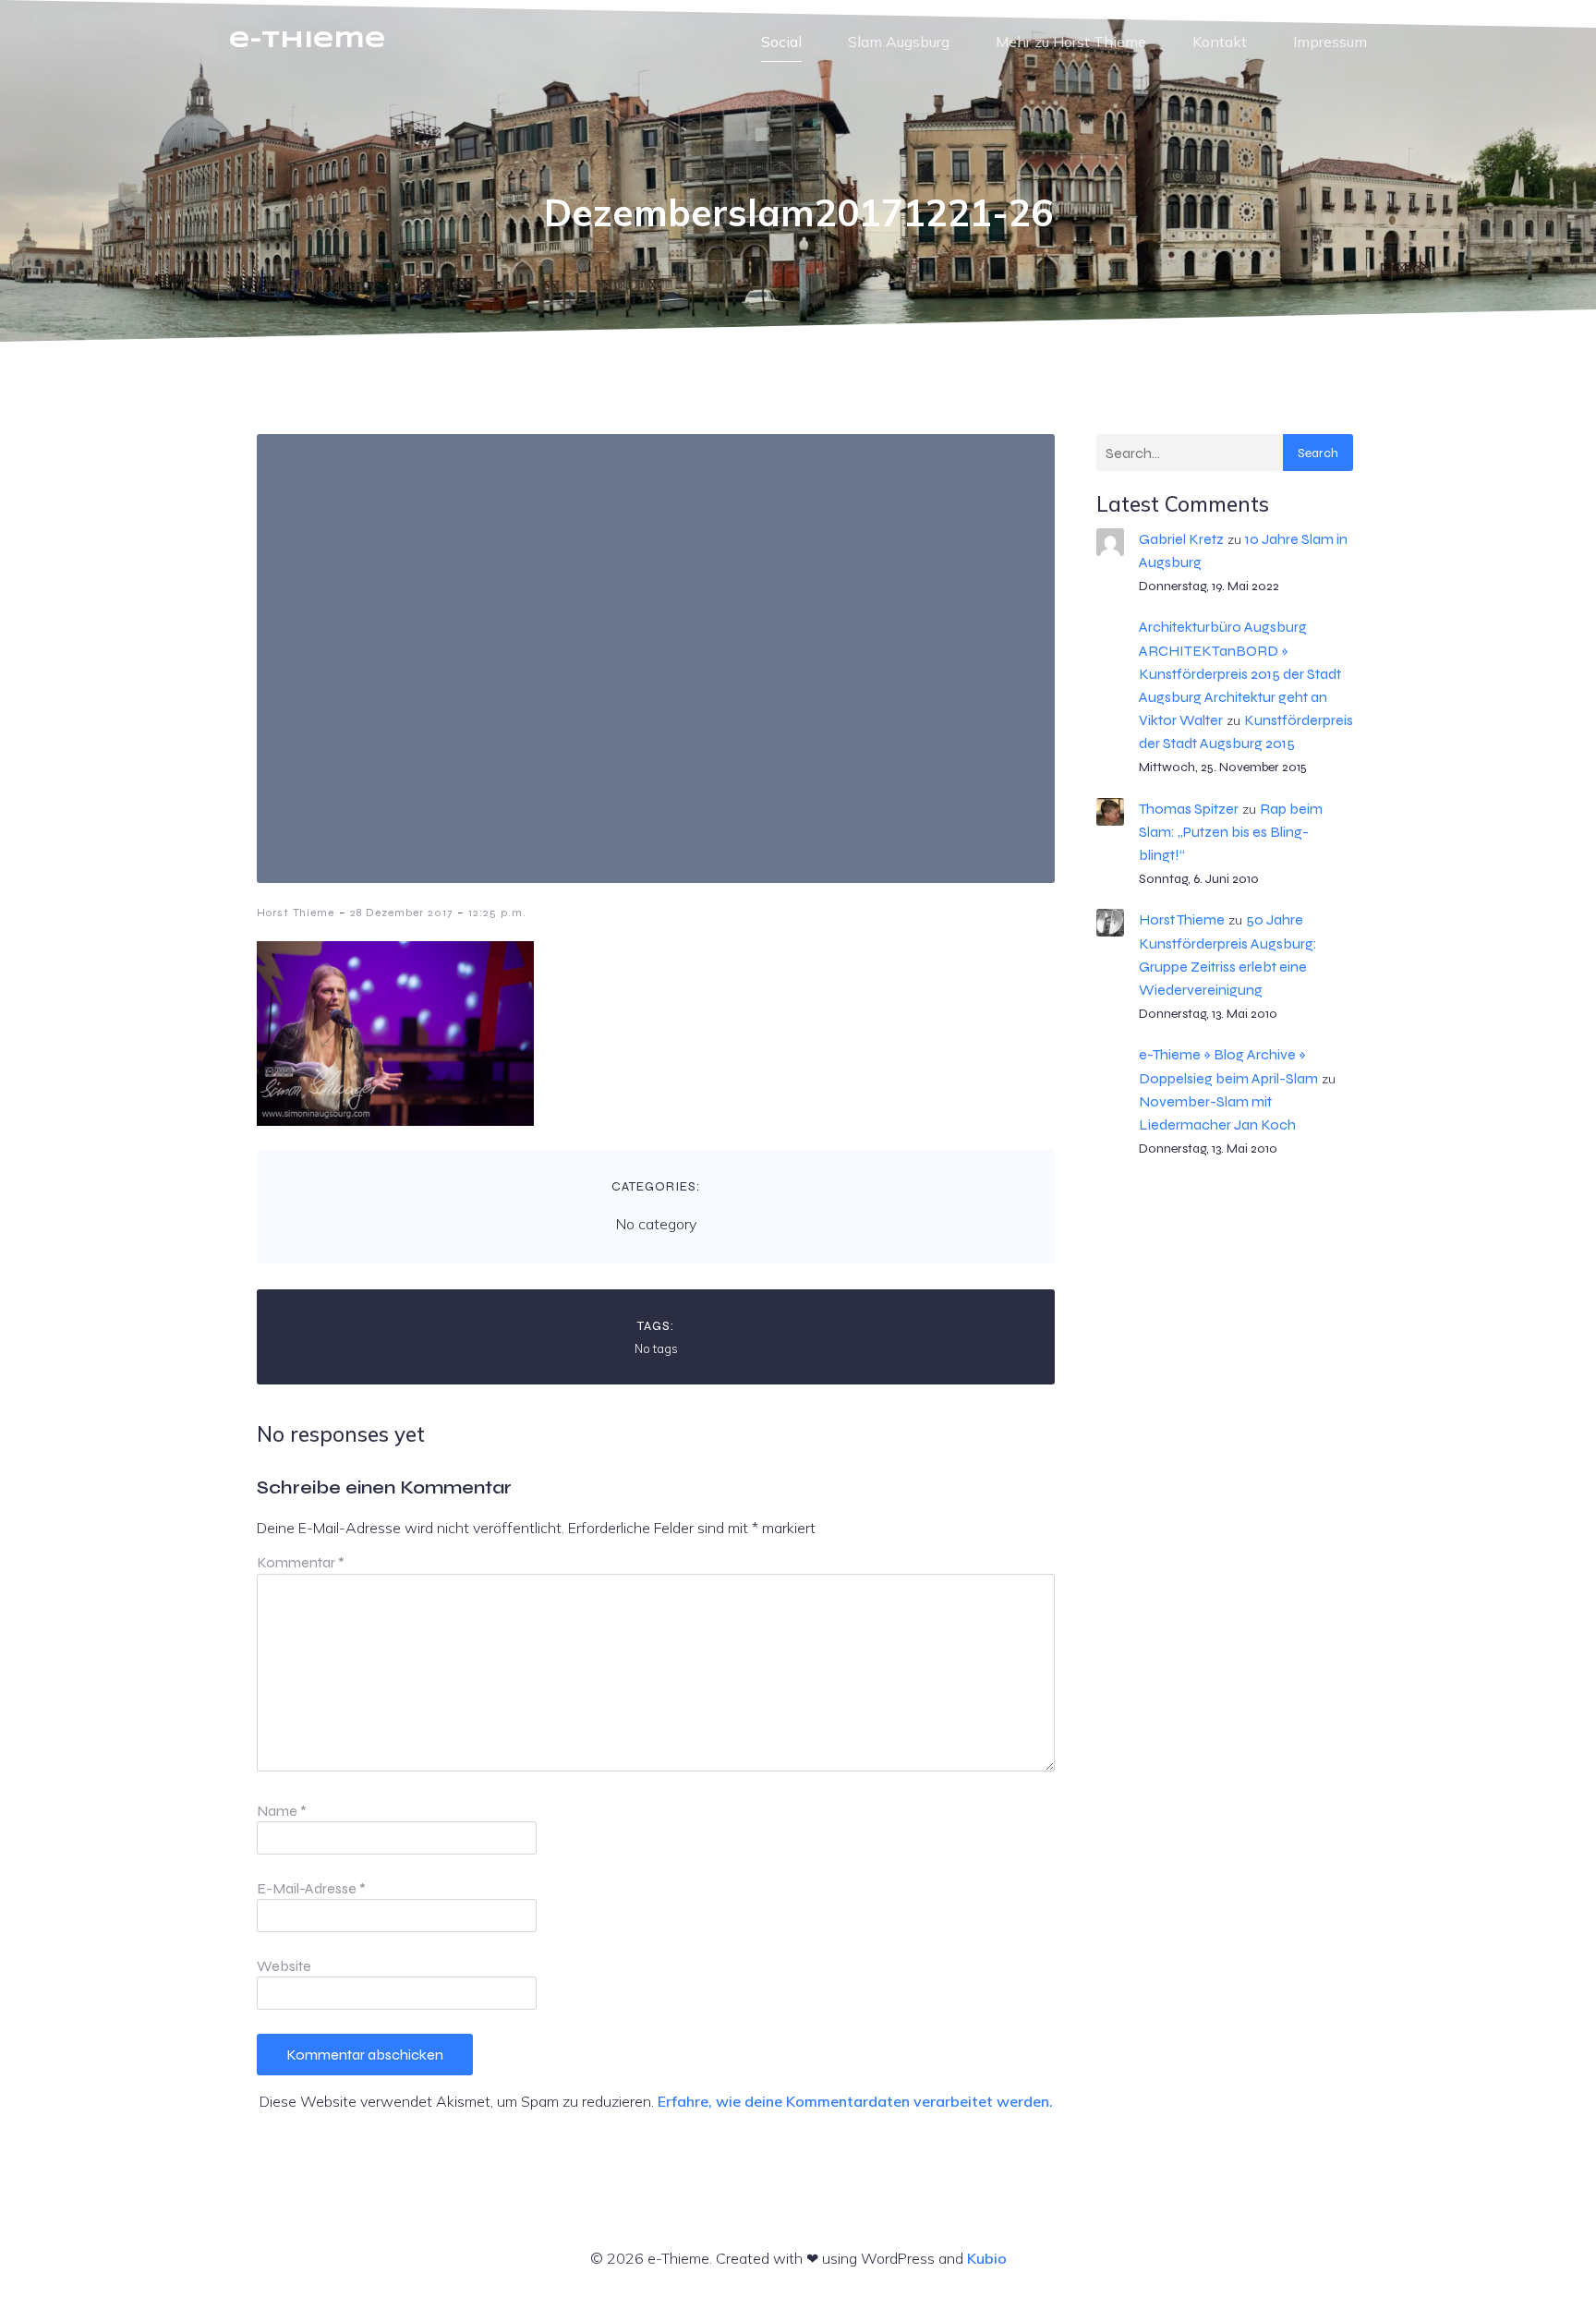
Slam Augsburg (899, 42)
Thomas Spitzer (1189, 809)
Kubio (987, 2258)
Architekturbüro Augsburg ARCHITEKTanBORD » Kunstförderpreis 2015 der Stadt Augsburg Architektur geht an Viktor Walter (1240, 673)
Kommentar (301, 1562)
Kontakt (1220, 42)
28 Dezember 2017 (401, 913)
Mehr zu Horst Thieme (1071, 42)
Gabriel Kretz (1181, 539)
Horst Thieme (296, 913)
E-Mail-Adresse (311, 1888)
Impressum (1330, 42)
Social (781, 42)
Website (284, 1966)
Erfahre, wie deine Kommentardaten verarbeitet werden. (855, 2101)
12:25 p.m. (497, 913)
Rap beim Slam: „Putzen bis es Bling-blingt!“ (1231, 832)
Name (282, 1811)
